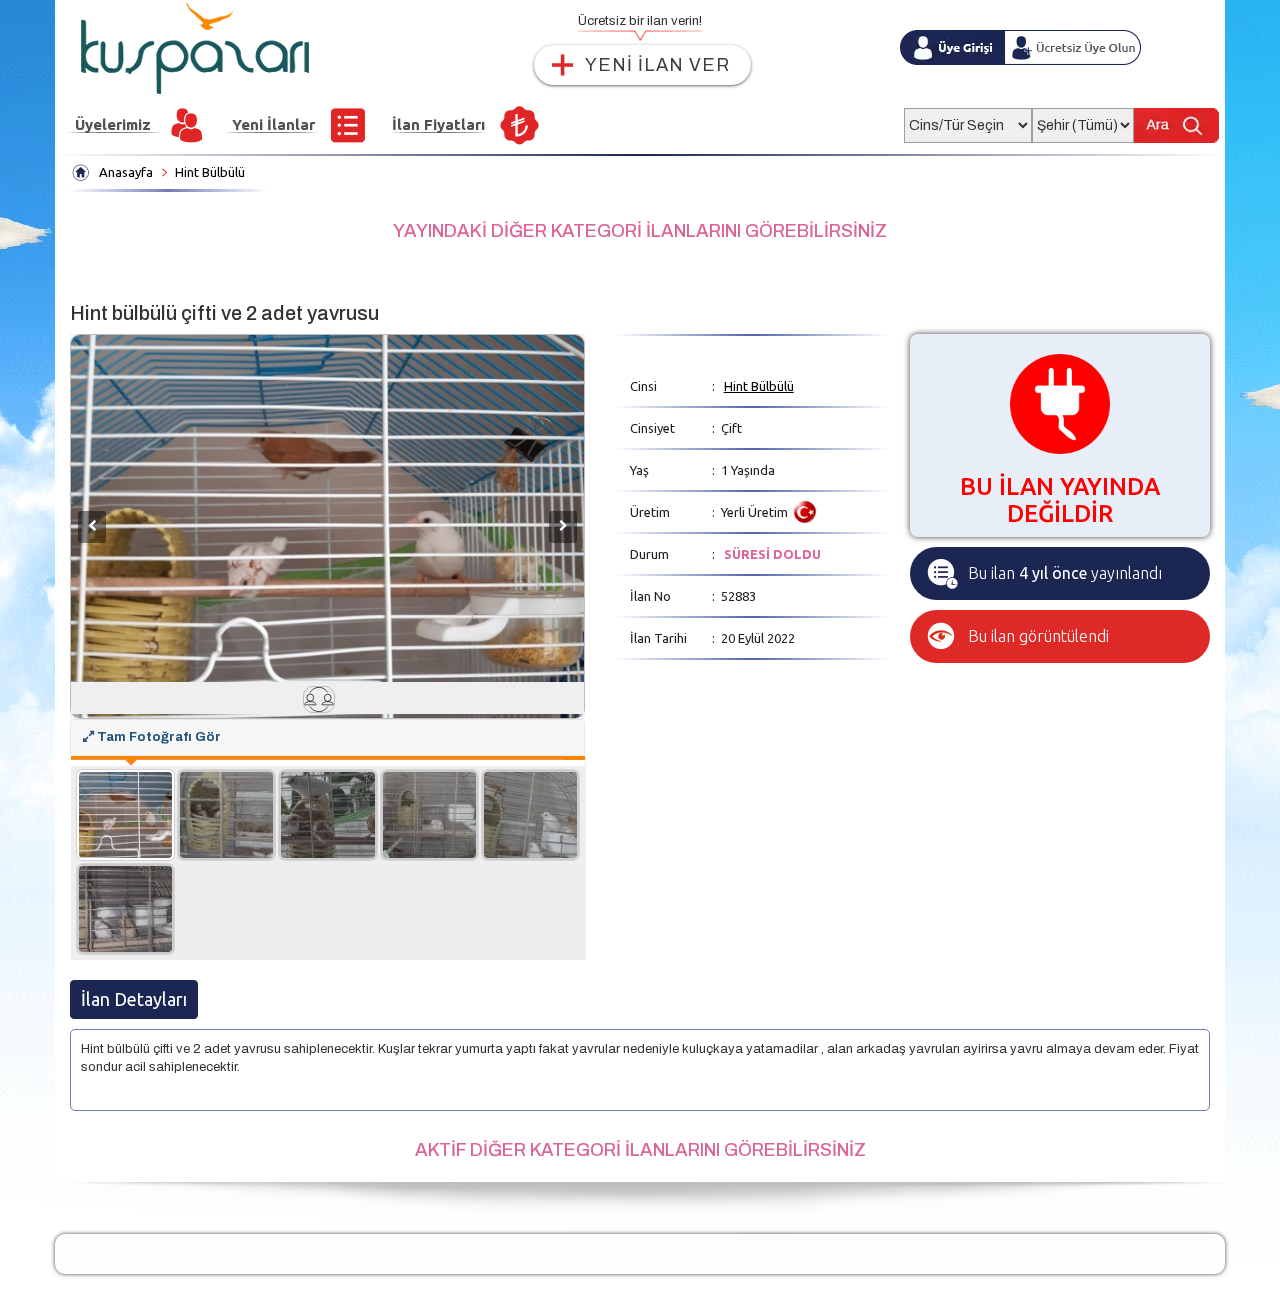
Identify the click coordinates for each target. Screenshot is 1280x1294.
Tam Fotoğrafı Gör (157, 737)
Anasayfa (126, 172)
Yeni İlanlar (273, 124)
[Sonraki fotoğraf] (563, 527)
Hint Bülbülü (210, 172)
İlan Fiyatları (438, 124)
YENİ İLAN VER (657, 65)
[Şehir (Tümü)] (1083, 119)
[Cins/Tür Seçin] (968, 119)
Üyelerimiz (113, 124)
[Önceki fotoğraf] (92, 527)
